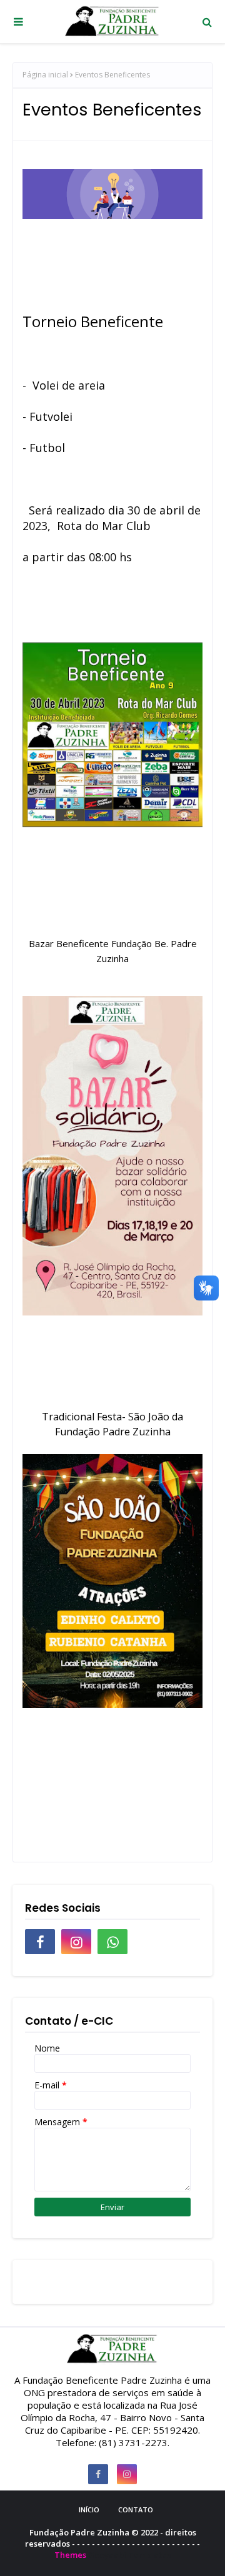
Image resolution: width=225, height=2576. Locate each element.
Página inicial (45, 75)
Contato (136, 2510)
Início (89, 2510)
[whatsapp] (112, 1942)
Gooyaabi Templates (129, 2555)
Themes (70, 2555)
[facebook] (40, 1942)
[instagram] (76, 1942)
